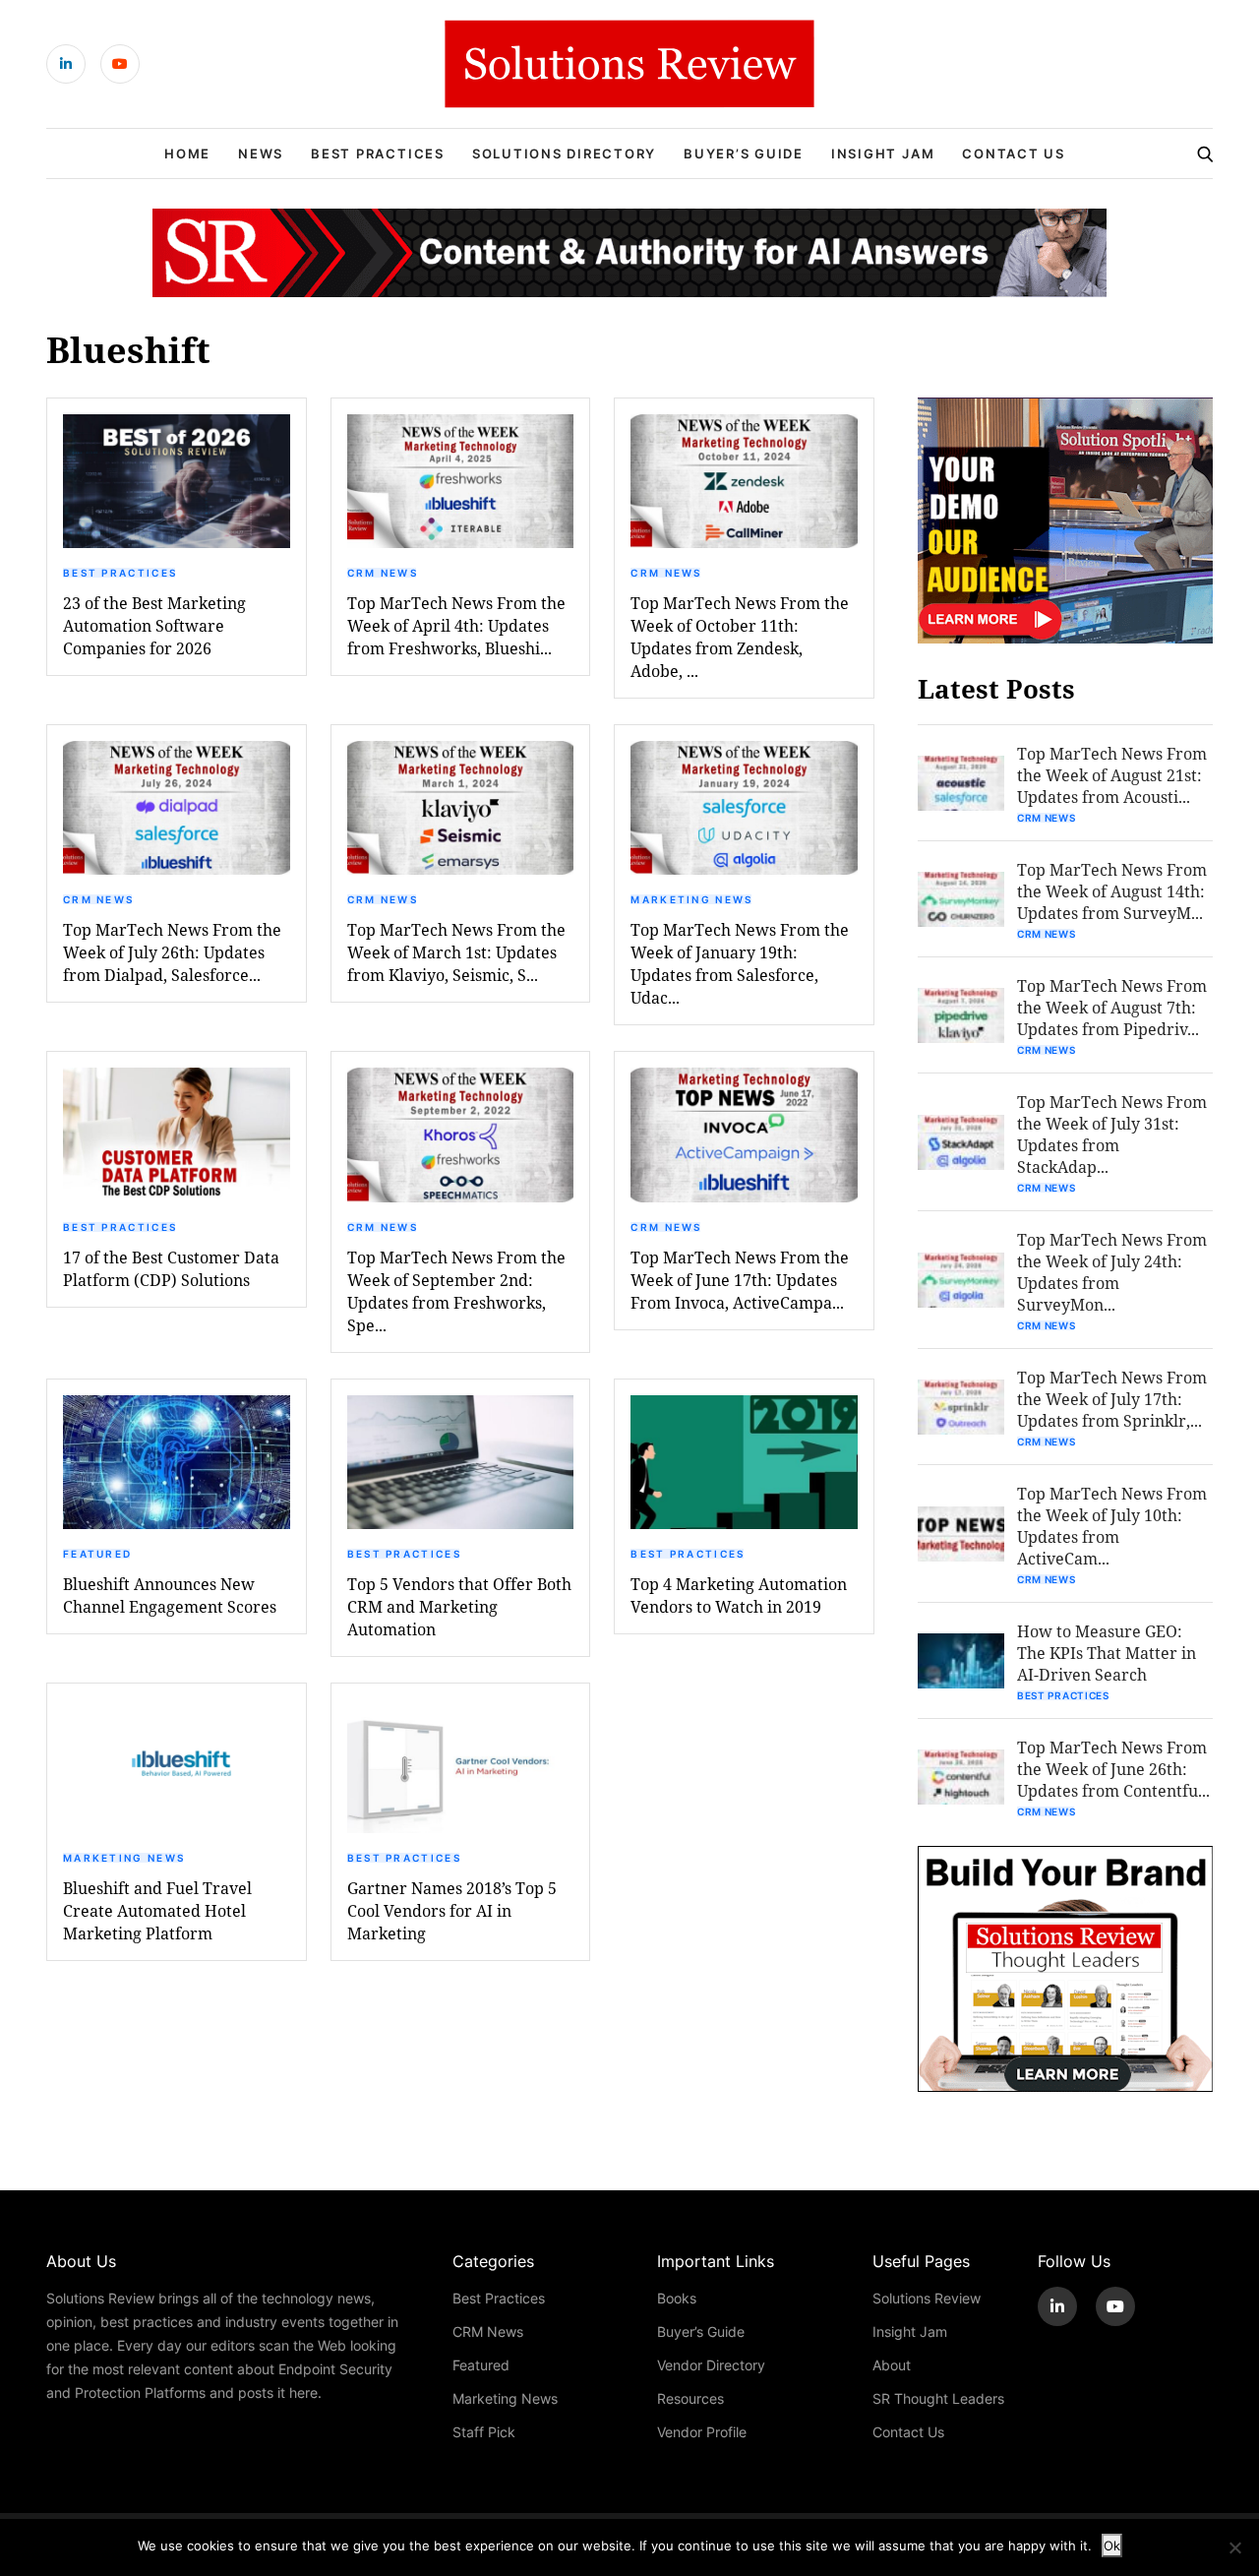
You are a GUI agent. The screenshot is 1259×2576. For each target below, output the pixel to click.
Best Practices (378, 153)
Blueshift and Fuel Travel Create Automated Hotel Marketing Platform (157, 1910)
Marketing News (691, 899)
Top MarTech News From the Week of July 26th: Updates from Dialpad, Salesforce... (172, 952)
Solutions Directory (564, 153)
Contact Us (1014, 153)
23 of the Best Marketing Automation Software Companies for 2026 (154, 625)
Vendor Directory (711, 2365)
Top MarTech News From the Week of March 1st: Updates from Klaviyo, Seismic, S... (456, 952)
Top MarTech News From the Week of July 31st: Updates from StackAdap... (1112, 1134)
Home (187, 153)
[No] (1234, 2547)
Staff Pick (484, 2432)
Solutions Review (927, 2298)
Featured (97, 1554)
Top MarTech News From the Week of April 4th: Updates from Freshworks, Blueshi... (456, 625)
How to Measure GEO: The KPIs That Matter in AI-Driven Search (1107, 1653)
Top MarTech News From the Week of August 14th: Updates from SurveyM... (1112, 891)
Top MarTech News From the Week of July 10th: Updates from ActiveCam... (1112, 1526)
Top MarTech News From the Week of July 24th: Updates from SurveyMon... (1112, 1272)
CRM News (383, 573)
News (261, 153)
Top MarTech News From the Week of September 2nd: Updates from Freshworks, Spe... (456, 1291)
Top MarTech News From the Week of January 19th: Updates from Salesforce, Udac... (740, 963)
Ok (1112, 2545)
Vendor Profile (702, 2432)
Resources (690, 2398)
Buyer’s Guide (744, 153)
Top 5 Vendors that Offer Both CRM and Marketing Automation (459, 1606)
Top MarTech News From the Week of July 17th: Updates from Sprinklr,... (1112, 1399)
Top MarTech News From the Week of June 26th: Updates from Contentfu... (1113, 1769)
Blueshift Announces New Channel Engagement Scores (170, 1595)
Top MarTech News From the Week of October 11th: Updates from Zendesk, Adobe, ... (740, 637)
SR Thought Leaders (938, 2398)
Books (677, 2298)
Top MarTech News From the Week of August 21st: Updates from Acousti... (1112, 775)
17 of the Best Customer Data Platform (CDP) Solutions (171, 1268)
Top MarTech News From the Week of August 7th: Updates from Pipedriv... (1112, 1007)
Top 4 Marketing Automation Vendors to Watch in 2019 (739, 1595)
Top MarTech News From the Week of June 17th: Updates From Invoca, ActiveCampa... (740, 1280)
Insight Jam (883, 153)
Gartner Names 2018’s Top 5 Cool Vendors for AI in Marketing (452, 1910)
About (892, 2365)
